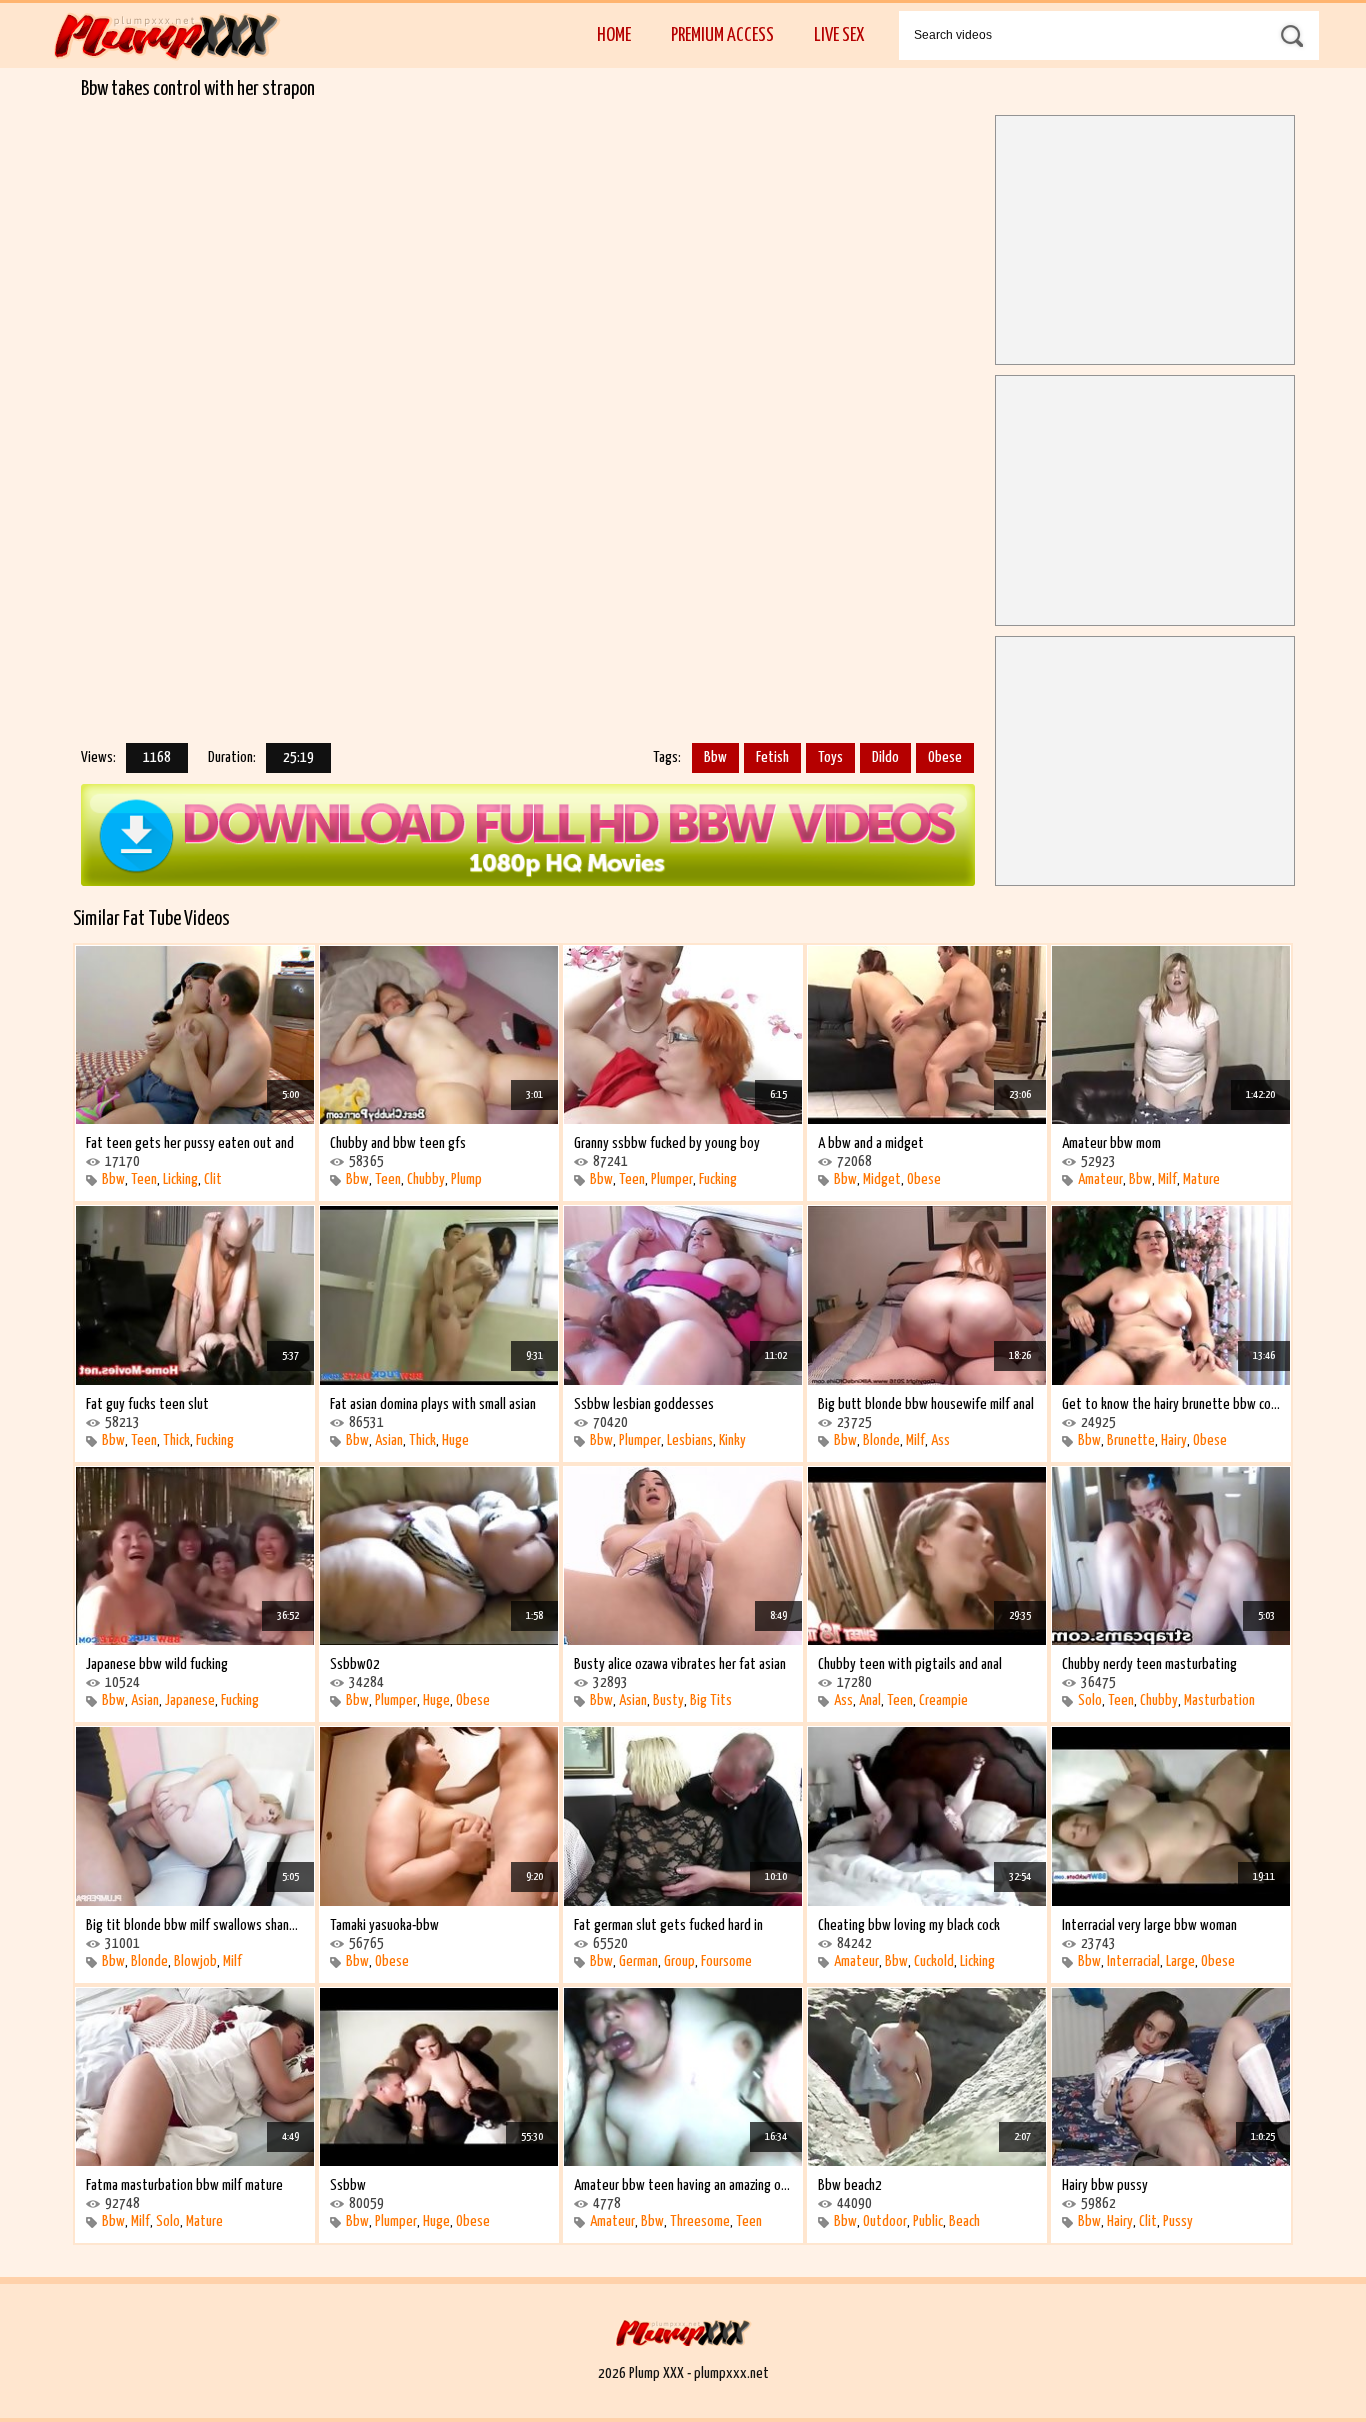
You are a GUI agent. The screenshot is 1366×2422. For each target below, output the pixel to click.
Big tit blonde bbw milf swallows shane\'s (195, 1925)
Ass (940, 1440)
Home (614, 35)
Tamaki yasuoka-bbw (384, 1925)
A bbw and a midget (871, 1143)
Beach (964, 2221)
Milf (1167, 1179)
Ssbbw (348, 2185)
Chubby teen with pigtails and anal (910, 1664)
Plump (466, 1179)
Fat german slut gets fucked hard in (668, 1925)
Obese (945, 757)
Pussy (1178, 2221)
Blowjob (195, 1961)
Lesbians (690, 1440)
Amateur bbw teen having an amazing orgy (683, 2185)
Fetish (772, 757)
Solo (1090, 1700)
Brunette (1131, 1440)
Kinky (732, 1440)
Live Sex (839, 35)
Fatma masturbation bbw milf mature (184, 2185)
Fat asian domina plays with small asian (433, 1404)
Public (928, 2221)
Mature (1201, 1179)
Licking (180, 1179)
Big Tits (711, 1700)
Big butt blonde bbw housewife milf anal (926, 1404)
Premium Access (722, 35)
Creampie (943, 1700)
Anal (870, 1700)
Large (1180, 1961)
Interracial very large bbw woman (1149, 1925)
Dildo (885, 757)
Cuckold (934, 1961)
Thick (176, 1440)
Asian (389, 1440)
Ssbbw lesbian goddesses (644, 1404)
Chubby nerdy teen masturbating (1149, 1664)
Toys (830, 757)
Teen (144, 1179)
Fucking (718, 1179)
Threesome (700, 2221)
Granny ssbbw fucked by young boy (667, 1143)
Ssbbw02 (355, 1664)
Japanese (190, 1700)
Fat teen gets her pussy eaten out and (190, 1143)
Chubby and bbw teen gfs (398, 1143)
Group (679, 1961)
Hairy (1174, 1440)
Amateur (1100, 1179)
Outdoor (885, 2221)
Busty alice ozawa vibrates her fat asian (680, 1664)
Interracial (1133, 1961)
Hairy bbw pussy (1105, 2185)
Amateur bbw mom (1111, 1143)
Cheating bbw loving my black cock (909, 1925)
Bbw (715, 757)
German (638, 1961)
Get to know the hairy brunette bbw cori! (1171, 1404)
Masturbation (1219, 1700)
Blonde (881, 1440)
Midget (882, 1179)
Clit (213, 1179)
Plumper (672, 1179)
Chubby (426, 1179)
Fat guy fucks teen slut (147, 1404)
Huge (455, 1440)
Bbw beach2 (850, 2185)
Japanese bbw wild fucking (157, 1664)
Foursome (726, 1961)
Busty (668, 1700)
